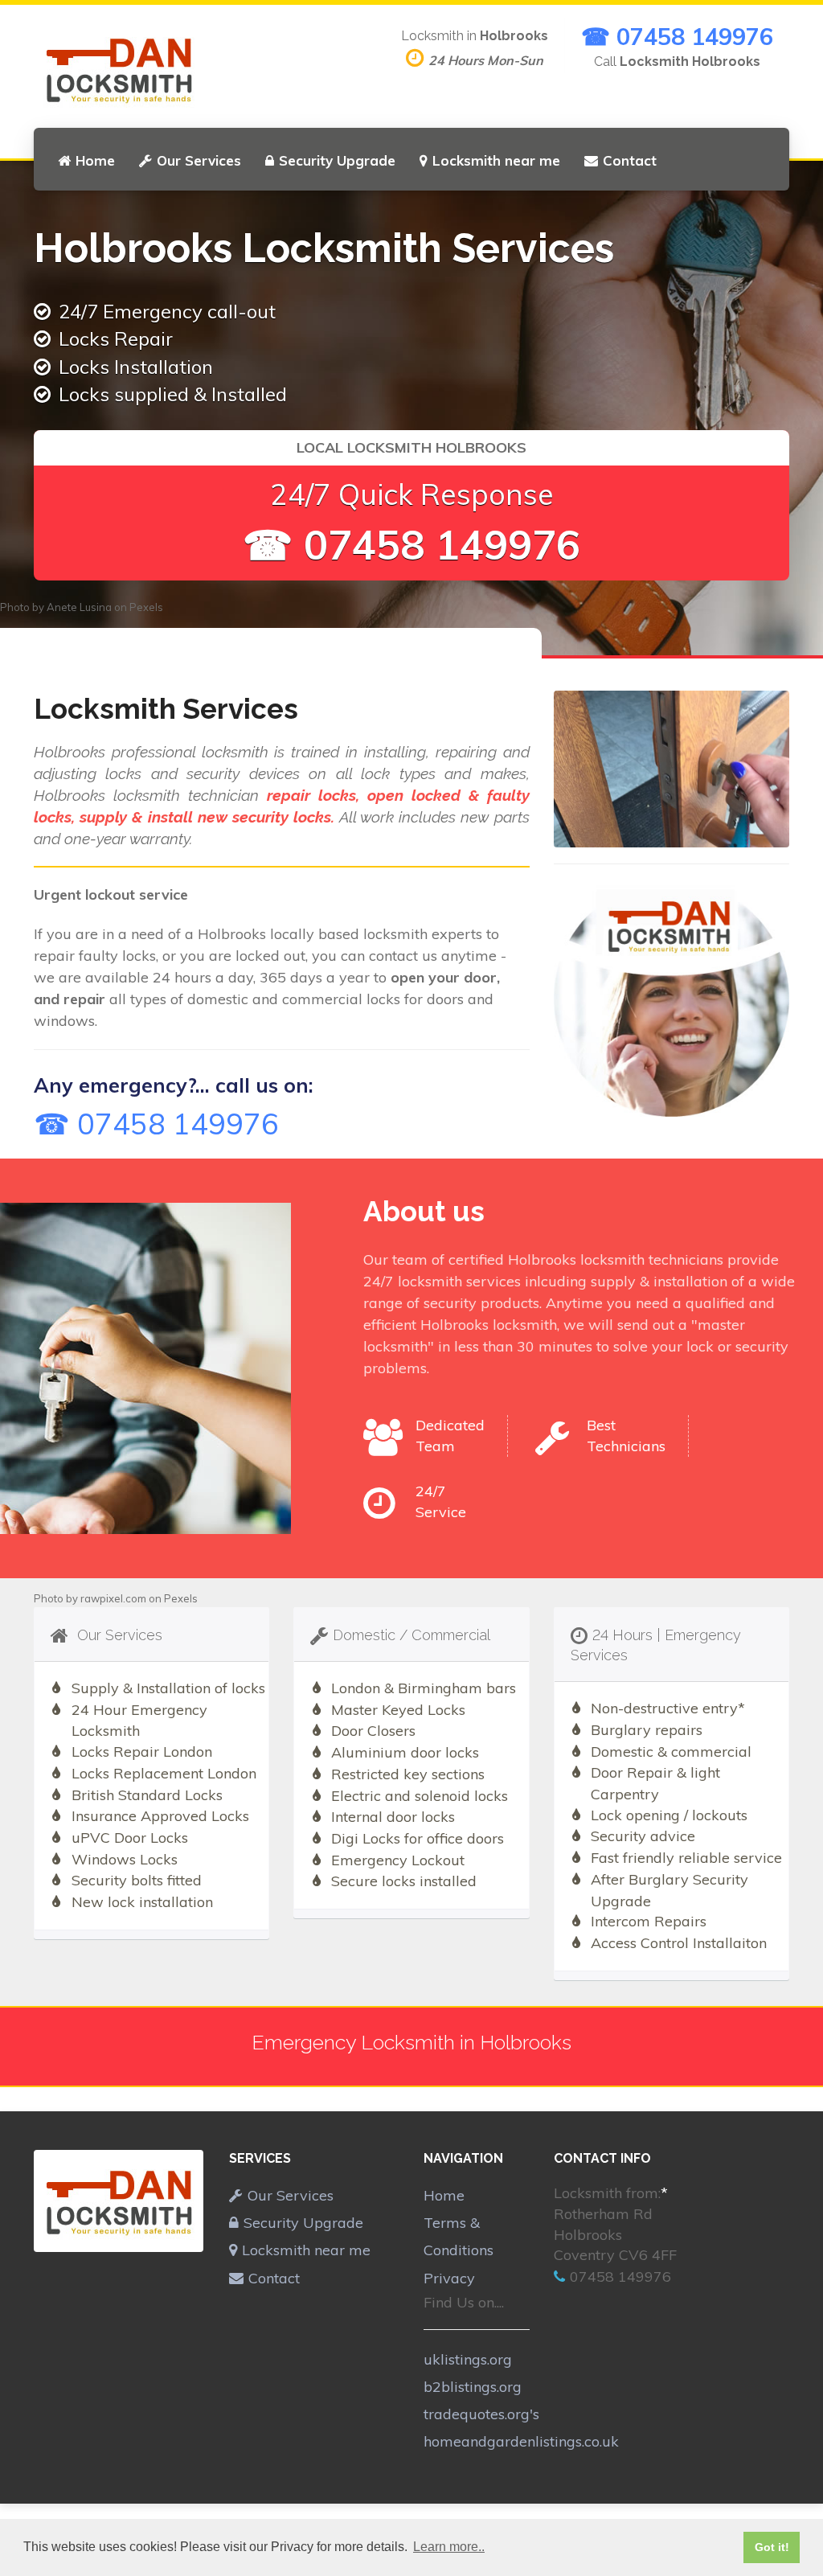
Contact (630, 160)
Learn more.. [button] (449, 2547)
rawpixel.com (113, 1598)
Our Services (199, 160)
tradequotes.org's (481, 2414)
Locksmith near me (496, 160)
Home (95, 160)
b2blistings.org (473, 2387)
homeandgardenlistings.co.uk (521, 2441)
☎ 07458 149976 (677, 36)
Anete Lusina (79, 607)
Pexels (146, 607)
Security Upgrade (337, 160)
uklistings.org (468, 2359)
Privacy (449, 2278)
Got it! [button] (772, 2547)
